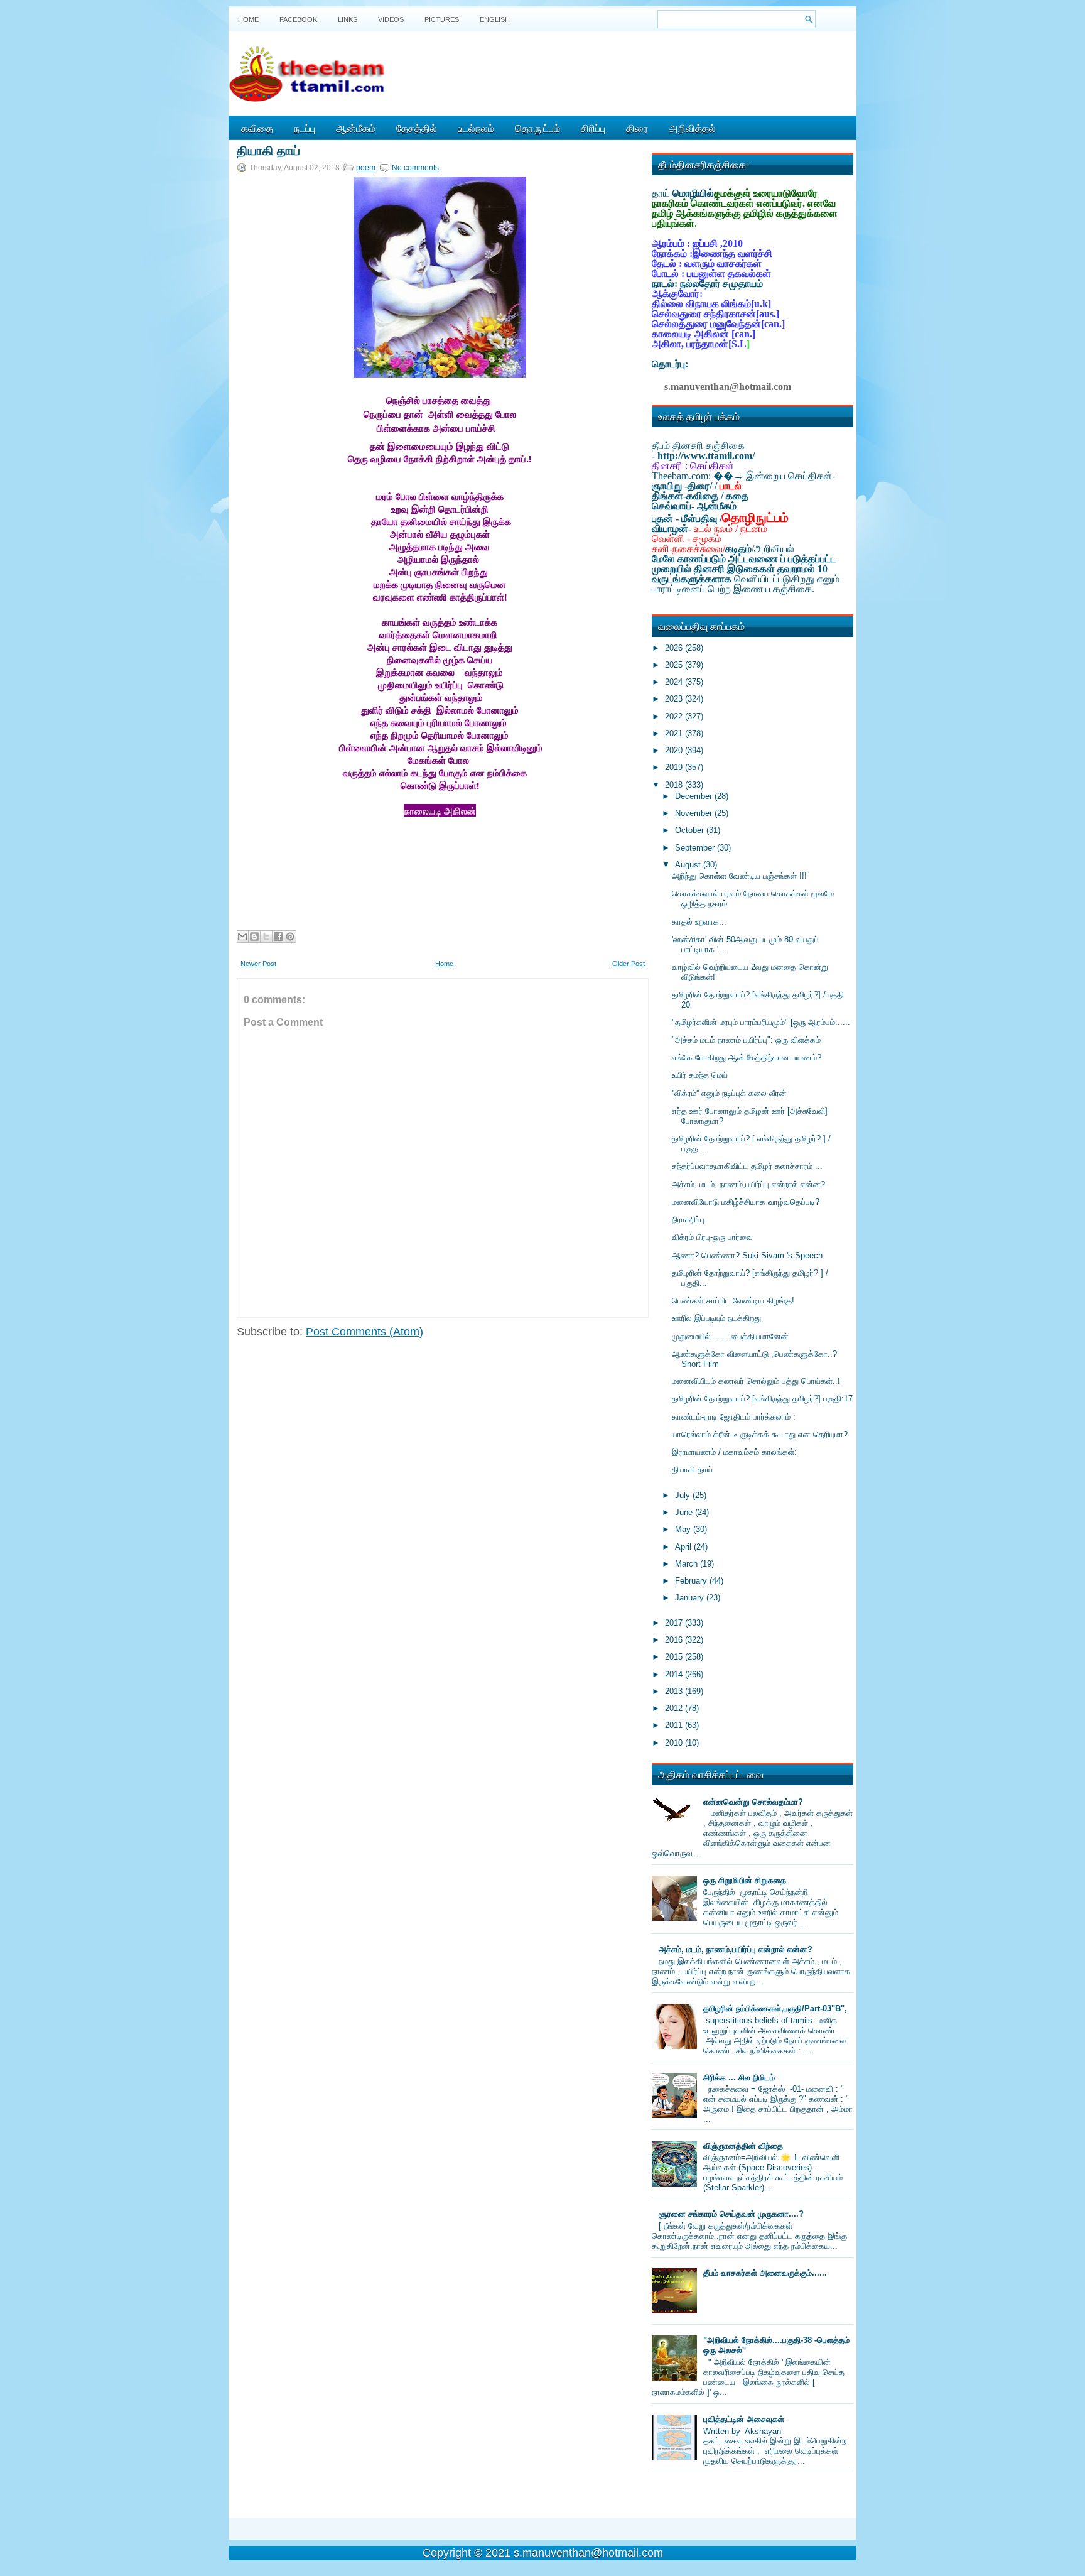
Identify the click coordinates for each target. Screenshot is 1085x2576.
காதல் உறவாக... (699, 922)
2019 (675, 767)
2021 (675, 733)
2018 (675, 785)
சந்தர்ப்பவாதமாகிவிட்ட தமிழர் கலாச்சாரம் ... (747, 1166)
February (692, 1581)
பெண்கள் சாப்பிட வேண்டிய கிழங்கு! (733, 1301)
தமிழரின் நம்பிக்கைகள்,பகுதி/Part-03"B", (775, 2008)
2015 (675, 1657)
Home (248, 19)
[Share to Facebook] (278, 937)
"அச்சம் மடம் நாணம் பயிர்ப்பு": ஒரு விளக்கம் (746, 1040)
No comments (415, 168)
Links (348, 19)
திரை (637, 128)
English (495, 19)
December (695, 796)
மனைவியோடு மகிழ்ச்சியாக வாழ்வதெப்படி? (746, 1202)
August (689, 865)
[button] (252, 874)
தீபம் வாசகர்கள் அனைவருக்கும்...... (765, 2273)
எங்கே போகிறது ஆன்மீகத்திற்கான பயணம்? (747, 1057)
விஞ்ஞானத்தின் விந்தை (743, 2146)
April (684, 1547)
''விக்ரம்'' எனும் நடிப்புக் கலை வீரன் (729, 1093)
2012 (675, 1708)
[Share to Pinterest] (290, 937)
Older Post (629, 964)
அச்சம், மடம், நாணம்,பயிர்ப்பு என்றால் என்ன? (748, 1184)
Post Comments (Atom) (364, 1332)
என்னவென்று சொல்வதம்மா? (753, 1802)
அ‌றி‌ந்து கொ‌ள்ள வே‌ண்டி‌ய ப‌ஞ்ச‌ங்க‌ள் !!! (739, 876)
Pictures (442, 19)
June (685, 1512)
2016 (675, 1640)
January (691, 1598)
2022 (675, 716)
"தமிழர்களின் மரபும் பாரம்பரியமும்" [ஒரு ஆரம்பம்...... (761, 1022)
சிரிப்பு (593, 128)
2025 (675, 665)
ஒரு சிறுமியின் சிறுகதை (745, 1880)
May (684, 1529)
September (696, 848)
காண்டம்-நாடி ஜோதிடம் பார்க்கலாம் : (734, 1417)
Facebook (298, 19)
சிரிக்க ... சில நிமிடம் (739, 2078)
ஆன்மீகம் (356, 128)
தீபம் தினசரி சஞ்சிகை (698, 446)
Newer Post (258, 964)
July (684, 1495)
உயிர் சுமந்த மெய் (700, 1075)
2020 (675, 750)
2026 (675, 648)
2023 (675, 699)
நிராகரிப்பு (688, 1220)
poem (366, 168)
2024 (675, 682)
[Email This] (242, 937)
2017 (675, 1623)
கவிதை (257, 128)
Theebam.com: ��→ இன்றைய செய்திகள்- (743, 476)
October (691, 830)
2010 (675, 1743)
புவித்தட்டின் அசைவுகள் (744, 2419)
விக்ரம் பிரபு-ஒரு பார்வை (712, 1237)
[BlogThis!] (254, 937)
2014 (675, 1674)
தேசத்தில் (417, 128)
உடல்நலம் (476, 128)
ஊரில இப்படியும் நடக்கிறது (716, 1318)
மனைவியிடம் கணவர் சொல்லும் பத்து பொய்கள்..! (756, 1381)
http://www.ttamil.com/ (706, 456)
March (688, 1564)
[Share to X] (266, 937)
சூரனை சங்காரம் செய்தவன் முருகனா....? (731, 2214)
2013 (675, 1691)
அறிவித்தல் (692, 128)
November (695, 813)
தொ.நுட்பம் (537, 128)
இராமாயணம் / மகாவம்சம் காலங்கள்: (734, 1452)
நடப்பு (305, 128)
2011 (675, 1725)
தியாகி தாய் (268, 149)
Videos (391, 19)
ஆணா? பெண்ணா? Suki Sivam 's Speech (747, 1255)
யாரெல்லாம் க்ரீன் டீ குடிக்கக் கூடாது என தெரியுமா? (760, 1434)
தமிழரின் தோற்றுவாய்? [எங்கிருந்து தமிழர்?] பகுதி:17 (762, 1399)
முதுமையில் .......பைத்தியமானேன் (730, 1336)
